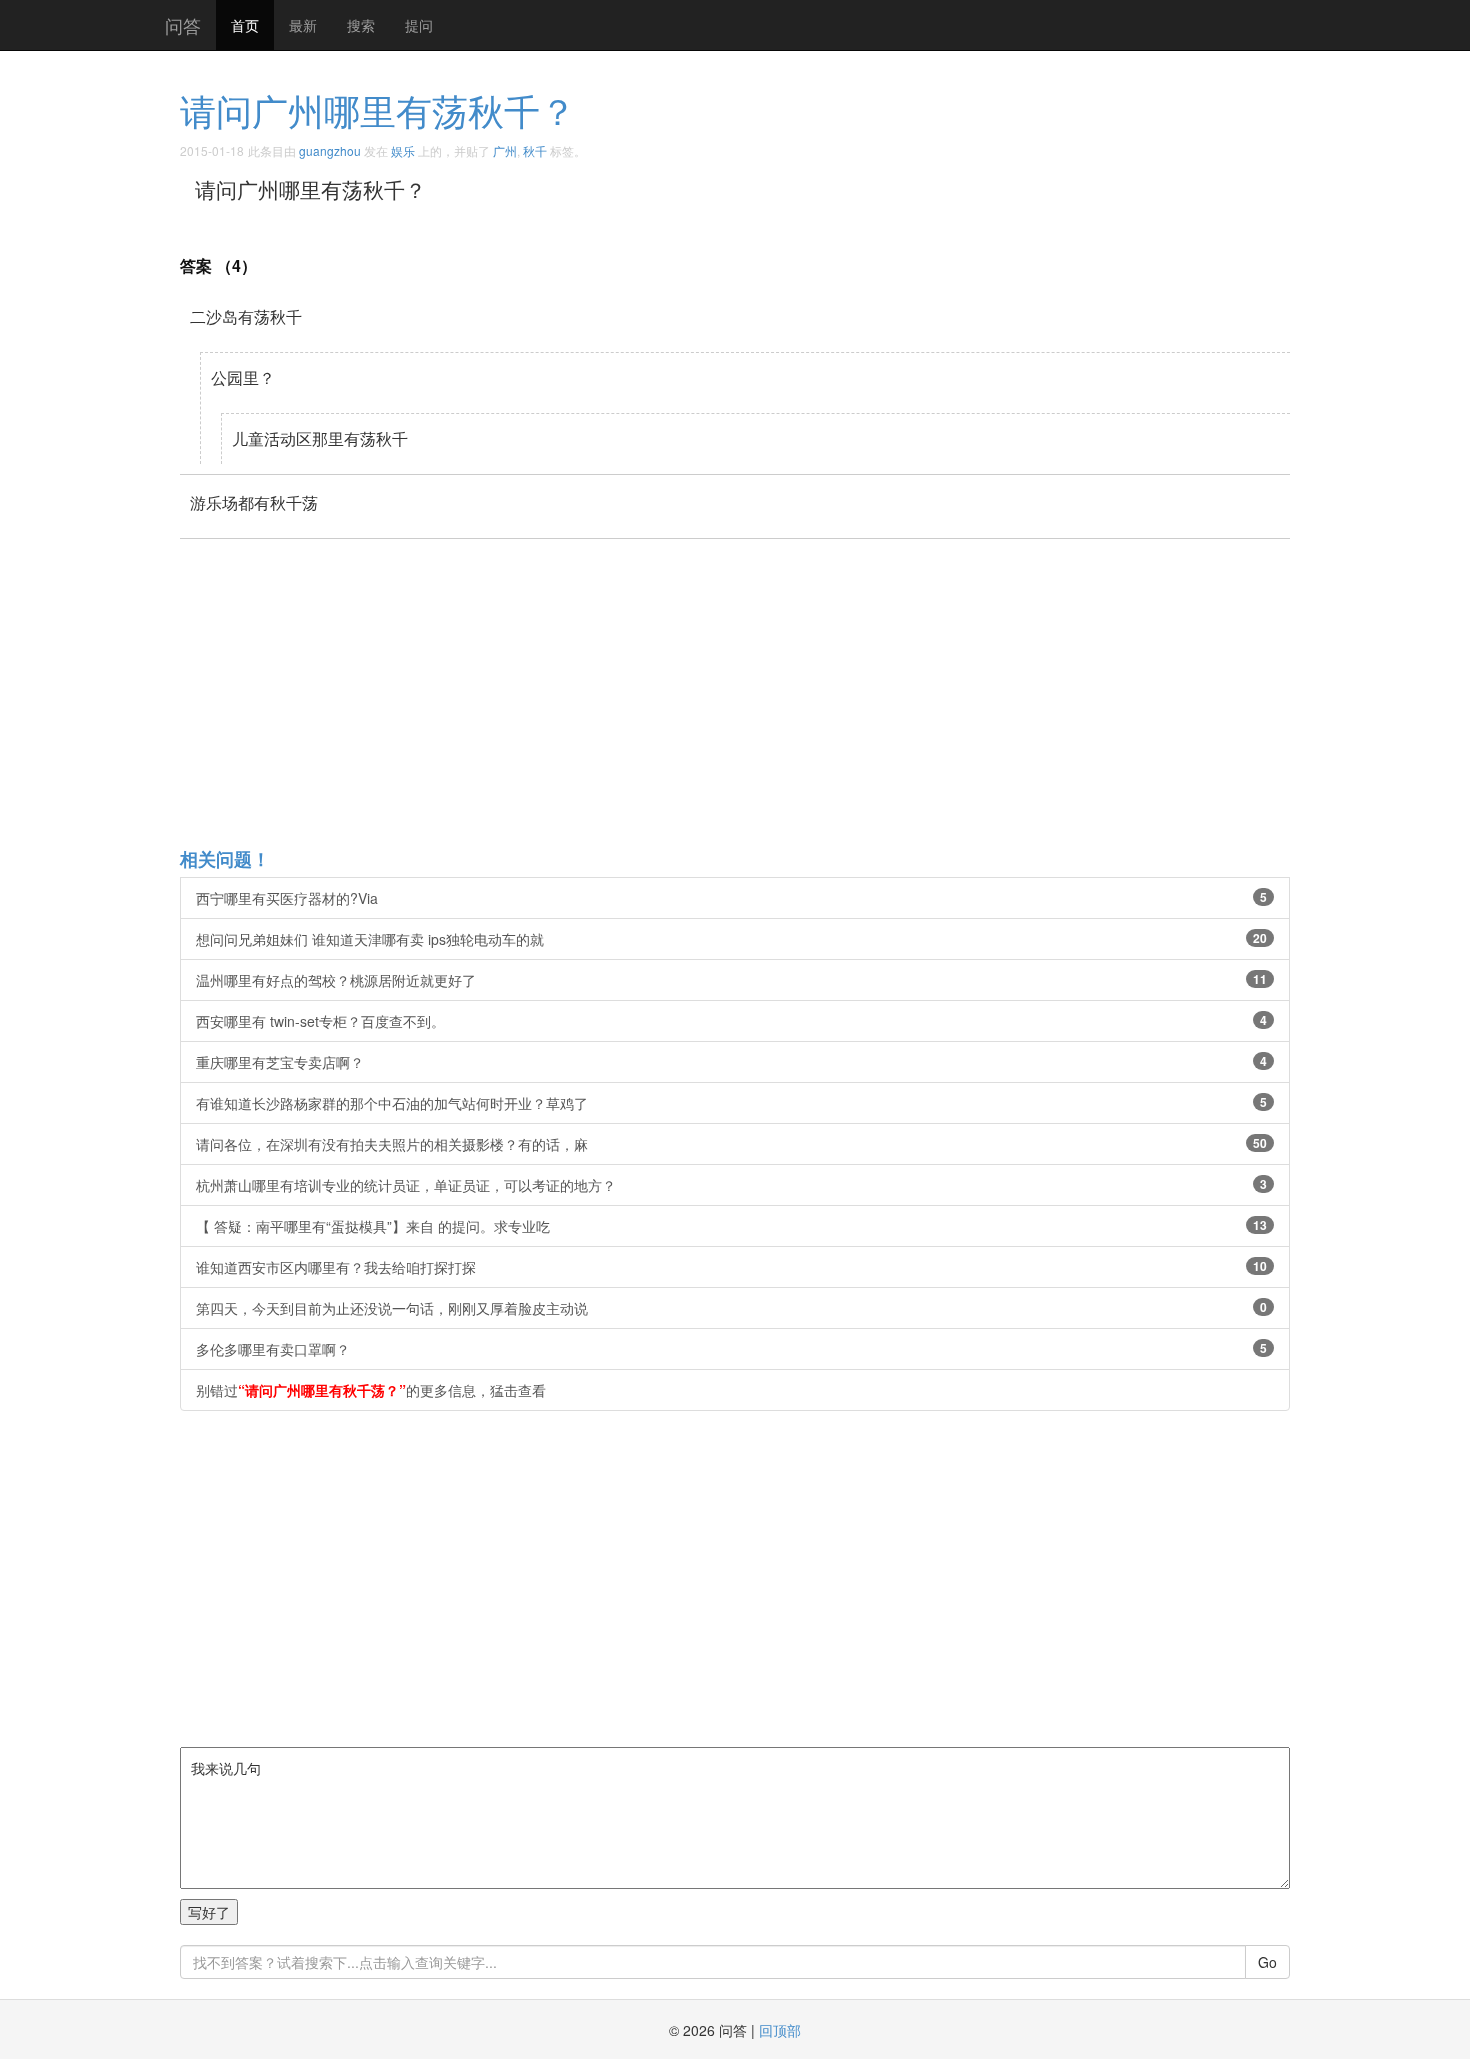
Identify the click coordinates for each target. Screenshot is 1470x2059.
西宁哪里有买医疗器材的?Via (731, 898)
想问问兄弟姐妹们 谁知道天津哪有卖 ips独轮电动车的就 (731, 939)
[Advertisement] (780, 692)
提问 (419, 25)
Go (1267, 1962)
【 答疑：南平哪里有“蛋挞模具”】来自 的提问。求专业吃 (731, 1226)
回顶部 (780, 2030)
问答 (183, 25)
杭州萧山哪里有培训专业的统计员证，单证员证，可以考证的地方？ (731, 1185)
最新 (303, 25)
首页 (245, 25)
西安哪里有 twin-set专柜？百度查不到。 (731, 1021)
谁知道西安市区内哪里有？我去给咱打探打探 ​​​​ (731, 1267)
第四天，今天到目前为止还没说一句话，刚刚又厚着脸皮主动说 (731, 1308)
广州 (505, 150)
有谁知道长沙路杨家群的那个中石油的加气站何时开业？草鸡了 (731, 1103)
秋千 (535, 150)
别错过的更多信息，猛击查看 (371, 1390)
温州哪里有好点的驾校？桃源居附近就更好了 (731, 980)
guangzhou (330, 150)
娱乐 (403, 150)
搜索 (361, 25)
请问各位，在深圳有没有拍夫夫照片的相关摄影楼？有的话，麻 (731, 1144)
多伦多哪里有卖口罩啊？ (731, 1349)
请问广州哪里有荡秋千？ (378, 109)
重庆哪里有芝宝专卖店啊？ (731, 1062)
